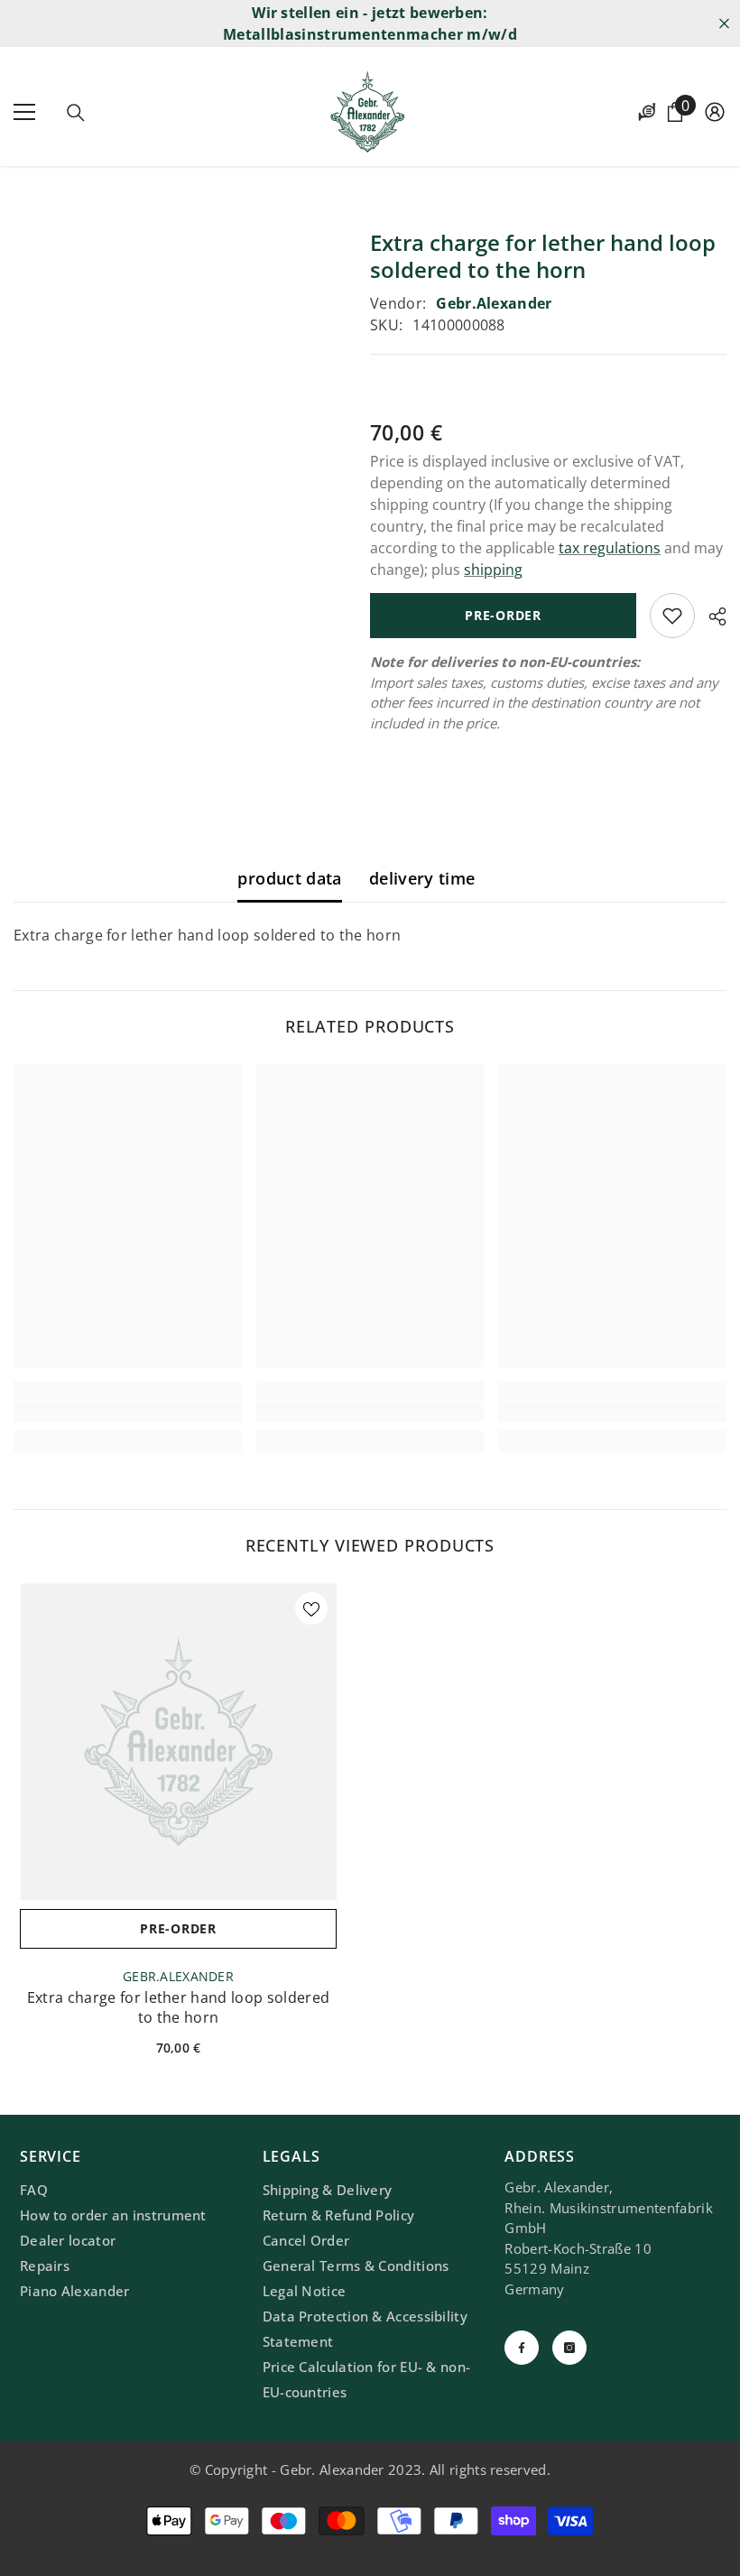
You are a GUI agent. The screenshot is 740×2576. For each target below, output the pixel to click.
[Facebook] (522, 2348)
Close (724, 24)
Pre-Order (503, 615)
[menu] (24, 112)
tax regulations (610, 548)
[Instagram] (569, 2348)
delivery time (422, 878)
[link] (128, 1412)
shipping (493, 570)
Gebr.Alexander (494, 303)
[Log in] (715, 112)
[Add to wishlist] (672, 616)
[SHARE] (711, 616)
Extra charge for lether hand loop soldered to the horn (178, 2007)
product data (289, 878)
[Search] (76, 113)
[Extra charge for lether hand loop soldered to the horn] (178, 1742)
